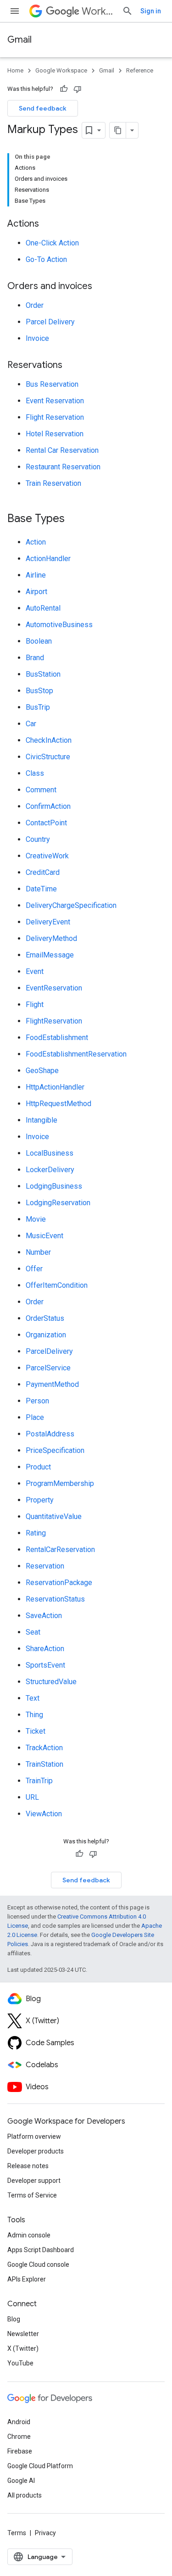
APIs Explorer (27, 2279)
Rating (36, 1533)
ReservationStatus (55, 1599)
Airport (36, 592)
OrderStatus (45, 1318)
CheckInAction (49, 740)
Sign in (151, 11)
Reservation (45, 1566)
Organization (46, 1335)
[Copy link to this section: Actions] (48, 224)
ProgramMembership (60, 1483)
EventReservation (54, 988)
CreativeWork (47, 856)
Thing (34, 1715)
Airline (36, 575)
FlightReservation (54, 1021)
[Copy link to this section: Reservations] (72, 366)
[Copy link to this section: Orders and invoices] (101, 287)
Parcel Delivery (50, 322)
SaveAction (44, 1616)
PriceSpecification (55, 1450)
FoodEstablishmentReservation (76, 1054)
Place (35, 1417)
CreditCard (43, 872)
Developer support (34, 2181)
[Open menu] (15, 11)
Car (31, 724)
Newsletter (23, 2334)
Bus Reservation (52, 384)
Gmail (19, 40)
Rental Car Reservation (62, 450)
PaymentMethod (52, 1384)
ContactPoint (46, 823)
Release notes (28, 2166)
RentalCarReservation (60, 1549)
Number (38, 1252)
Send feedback (43, 108)
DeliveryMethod (51, 938)
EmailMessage (50, 955)
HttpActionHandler (55, 1087)
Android (19, 2422)
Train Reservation (53, 483)
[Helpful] (64, 89)
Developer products (36, 2151)
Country (38, 839)
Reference (140, 70)
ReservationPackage (59, 1583)
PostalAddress (50, 1434)
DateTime (41, 889)
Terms (17, 2533)
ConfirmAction (48, 806)
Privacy (45, 2533)
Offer (34, 1269)
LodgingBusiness (54, 1186)
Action (36, 542)
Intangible (42, 1120)
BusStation (43, 674)
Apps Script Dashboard (41, 2250)
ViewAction (44, 1814)
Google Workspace (61, 70)
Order (35, 305)
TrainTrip (39, 1781)
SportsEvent (45, 1665)
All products (25, 2495)
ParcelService (48, 1368)
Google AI (21, 2481)
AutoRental (43, 608)
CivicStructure (48, 757)
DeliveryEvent (48, 922)
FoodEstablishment (57, 1038)
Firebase (20, 2451)
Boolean (39, 641)
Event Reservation (55, 401)
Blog (14, 2319)
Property (40, 1500)
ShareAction (45, 1649)
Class (35, 773)
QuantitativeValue (54, 1516)
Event (35, 971)
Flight (35, 1004)
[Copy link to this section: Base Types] (74, 519)
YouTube (20, 2363)
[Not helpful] (78, 89)
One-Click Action (52, 243)
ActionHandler (48, 559)
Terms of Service (32, 2195)
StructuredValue (51, 1682)
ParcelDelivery (49, 1351)
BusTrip (38, 707)
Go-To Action (46, 259)
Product (38, 1467)
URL (32, 1797)
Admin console (29, 2235)
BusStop (39, 691)
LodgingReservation (58, 1203)
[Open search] (128, 11)
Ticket (36, 1731)
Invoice (37, 338)
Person (37, 1401)
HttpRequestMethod (58, 1104)
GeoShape (42, 1071)
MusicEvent (44, 1236)
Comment (41, 790)
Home (15, 70)
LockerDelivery (50, 1170)
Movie (36, 1219)
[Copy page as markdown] (118, 130)
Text (33, 1698)
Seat (33, 1632)
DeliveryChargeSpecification (71, 905)
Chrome (19, 2437)
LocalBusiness (50, 1153)
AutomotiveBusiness (59, 625)
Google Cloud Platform (40, 2466)
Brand (35, 658)
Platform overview (34, 2136)
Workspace (98, 11)
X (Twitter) (23, 2348)
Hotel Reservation (55, 434)
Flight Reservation (55, 417)
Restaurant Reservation (63, 467)
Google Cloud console (38, 2264)
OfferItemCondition (57, 1285)
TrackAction (44, 1748)
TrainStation (44, 1764)
